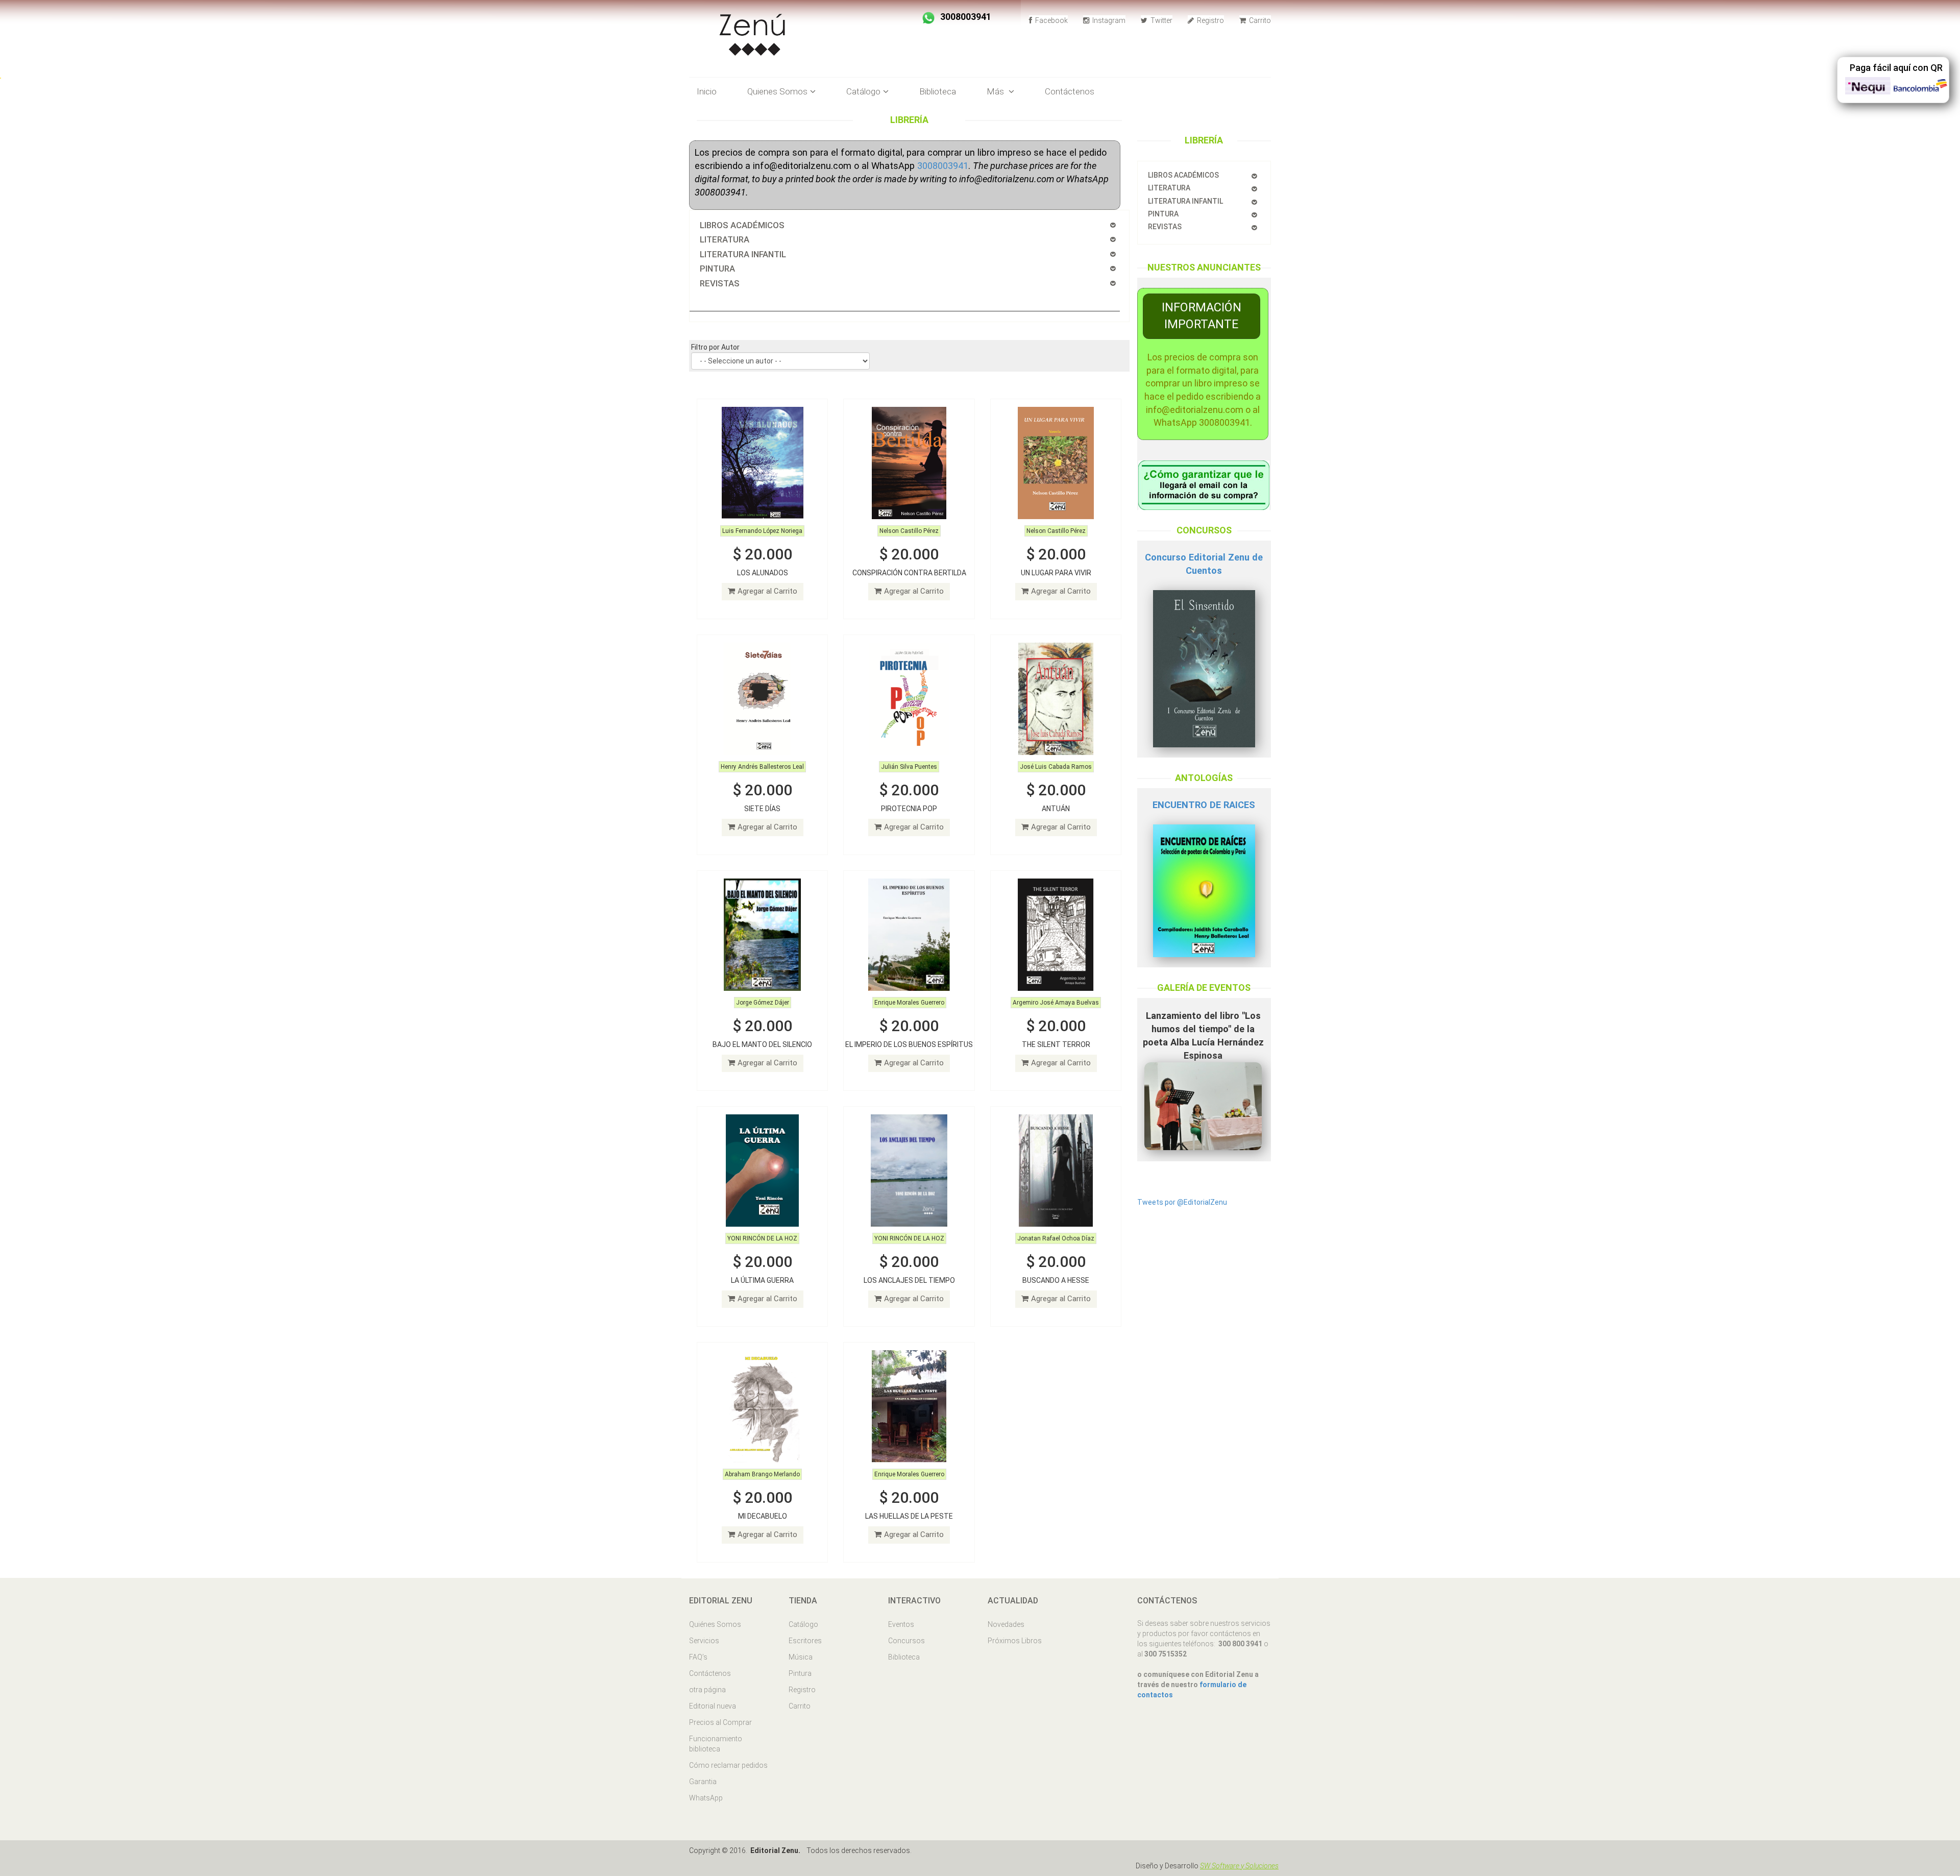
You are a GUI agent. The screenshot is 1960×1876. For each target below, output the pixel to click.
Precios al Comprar (720, 1722)
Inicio (707, 91)
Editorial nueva (713, 1706)
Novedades (1006, 1624)
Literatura (1169, 188)
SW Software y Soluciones (1239, 1866)
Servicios (704, 1641)
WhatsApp (706, 1798)
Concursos (906, 1641)
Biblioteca (938, 91)
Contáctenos (1070, 91)
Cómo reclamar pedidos (728, 1765)
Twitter (1161, 20)
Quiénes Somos (715, 1624)
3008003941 (943, 166)
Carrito (1259, 20)
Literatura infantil (1185, 201)
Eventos (901, 1624)
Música (801, 1657)
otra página (707, 1690)
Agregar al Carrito (767, 591)
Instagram (1108, 20)
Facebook (1051, 20)
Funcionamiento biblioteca (716, 1744)
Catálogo (803, 1624)
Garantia (703, 1782)
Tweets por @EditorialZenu (1182, 1202)
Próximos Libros (1015, 1641)
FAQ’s (698, 1657)
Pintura (1163, 214)
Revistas (1165, 227)
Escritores (805, 1641)
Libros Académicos (1183, 175)
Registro (1210, 20)
